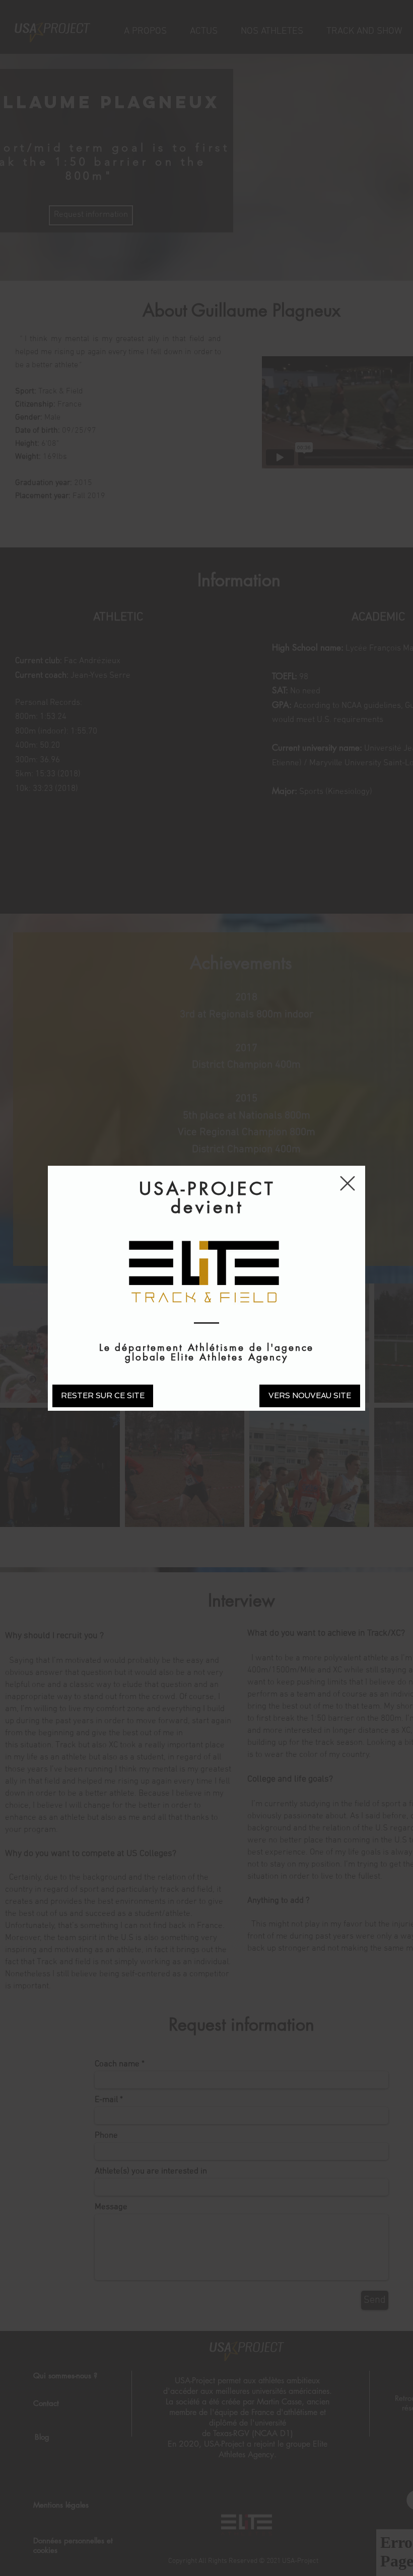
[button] (348, 1183)
